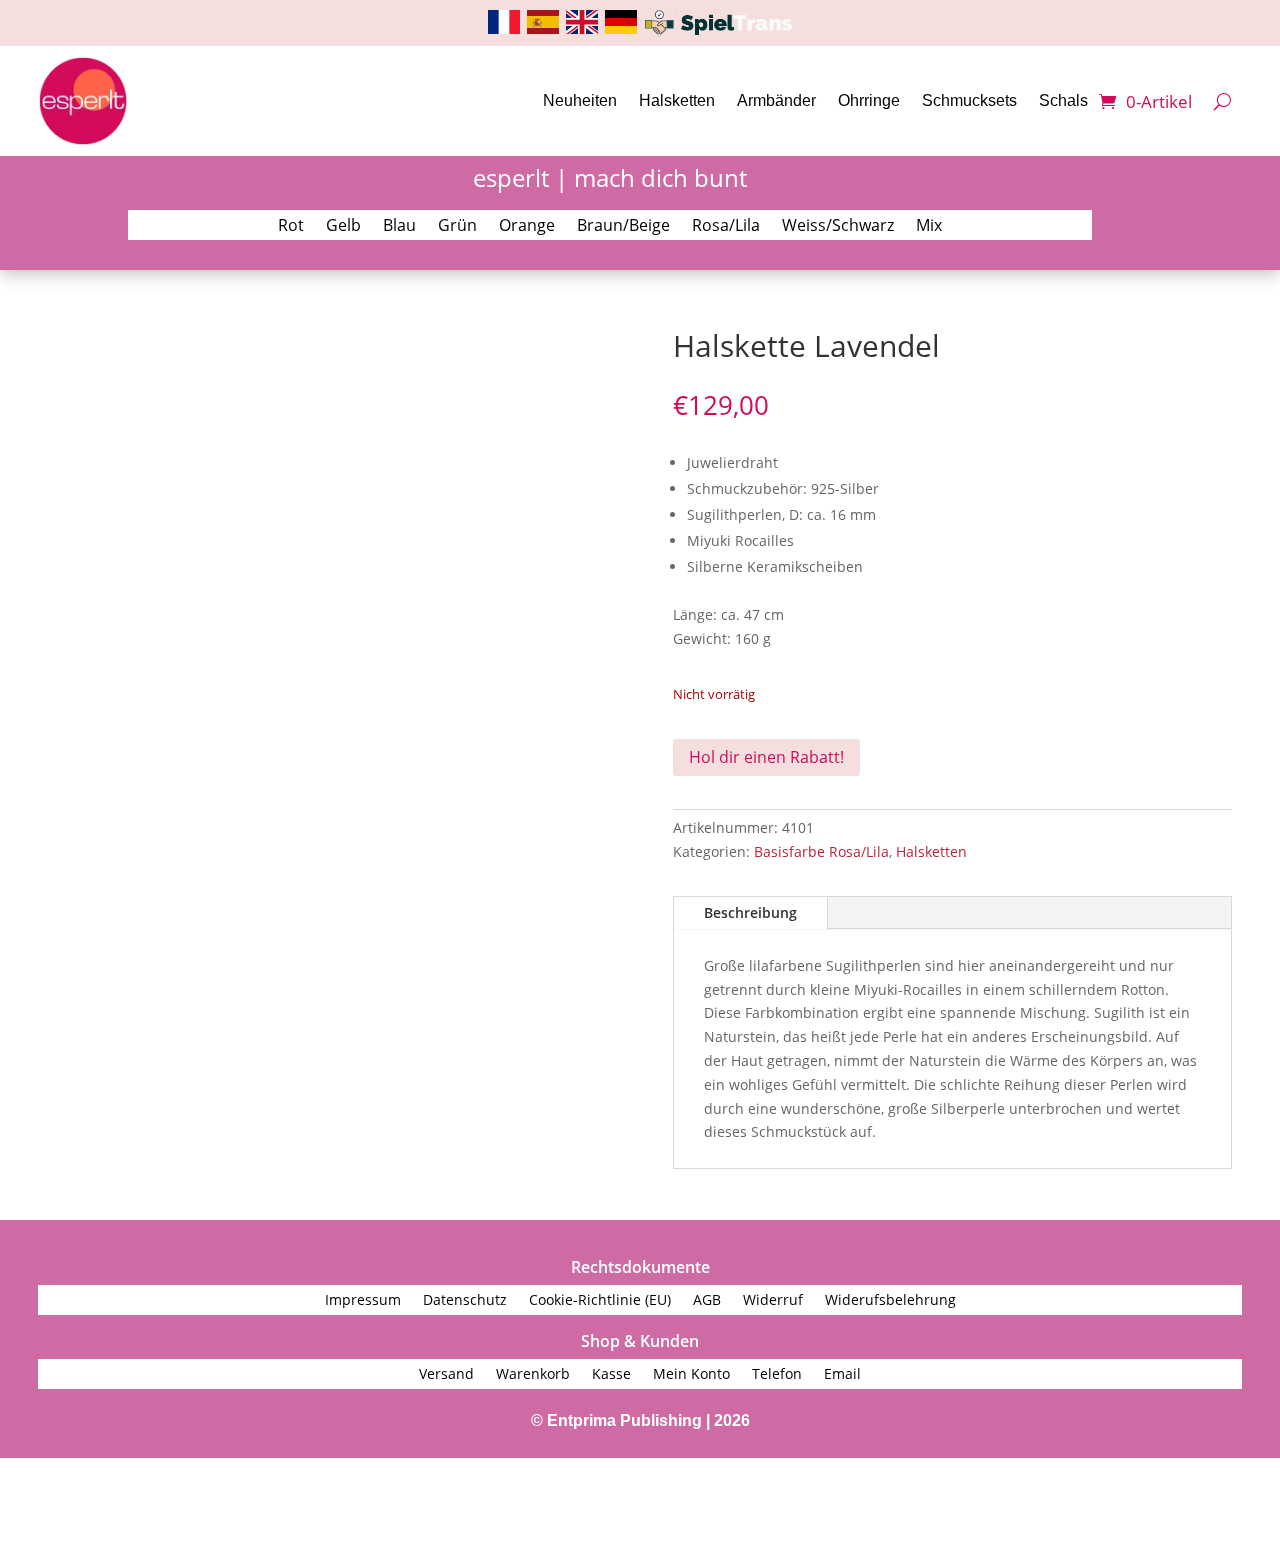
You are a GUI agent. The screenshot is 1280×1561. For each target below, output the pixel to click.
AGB (707, 1301)
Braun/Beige (623, 227)
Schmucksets (969, 100)
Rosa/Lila (726, 227)
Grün (457, 227)
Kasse (611, 1375)
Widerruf (773, 1301)
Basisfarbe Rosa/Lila (821, 851)
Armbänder (776, 100)
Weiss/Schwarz (838, 227)
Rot (291, 227)
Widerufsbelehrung (890, 1301)
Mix (929, 227)
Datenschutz (465, 1301)
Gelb (343, 227)
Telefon (777, 1375)
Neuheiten (580, 100)
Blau (399, 227)
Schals (1063, 100)
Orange (527, 227)
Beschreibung (750, 912)
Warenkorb (533, 1375)
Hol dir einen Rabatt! (766, 757)
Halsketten (677, 100)
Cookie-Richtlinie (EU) (600, 1301)
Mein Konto (691, 1375)
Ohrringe (869, 100)
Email (842, 1375)
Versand (446, 1375)
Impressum (363, 1301)
